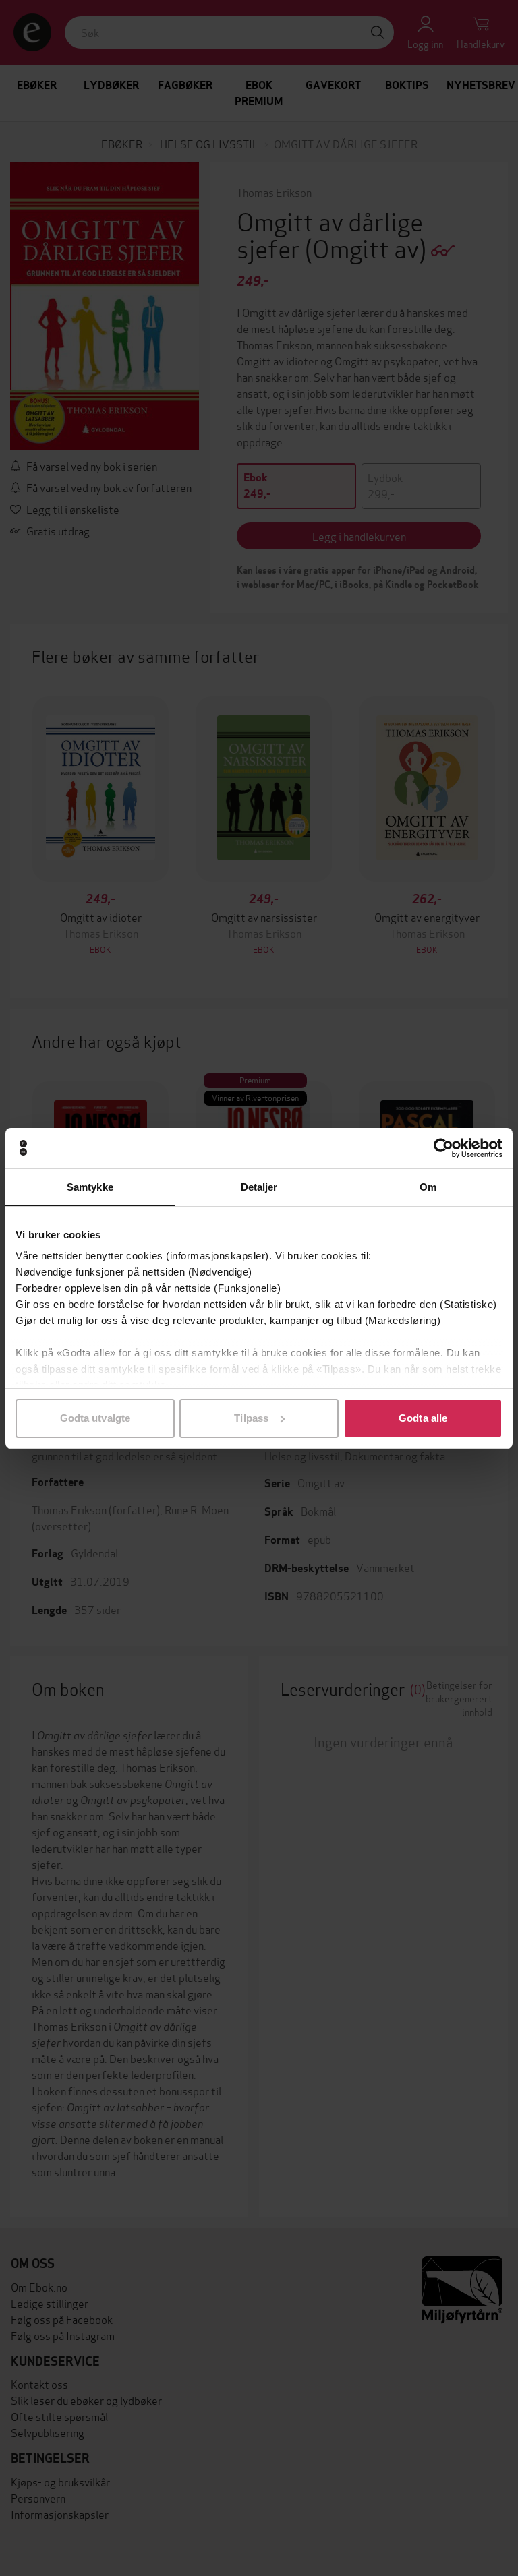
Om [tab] (428, 1187)
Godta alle (423, 1418)
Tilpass (251, 1418)
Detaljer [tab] (259, 1187)
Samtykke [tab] (90, 1187)
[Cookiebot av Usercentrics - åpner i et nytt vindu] (443, 1148)
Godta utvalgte (95, 1418)
